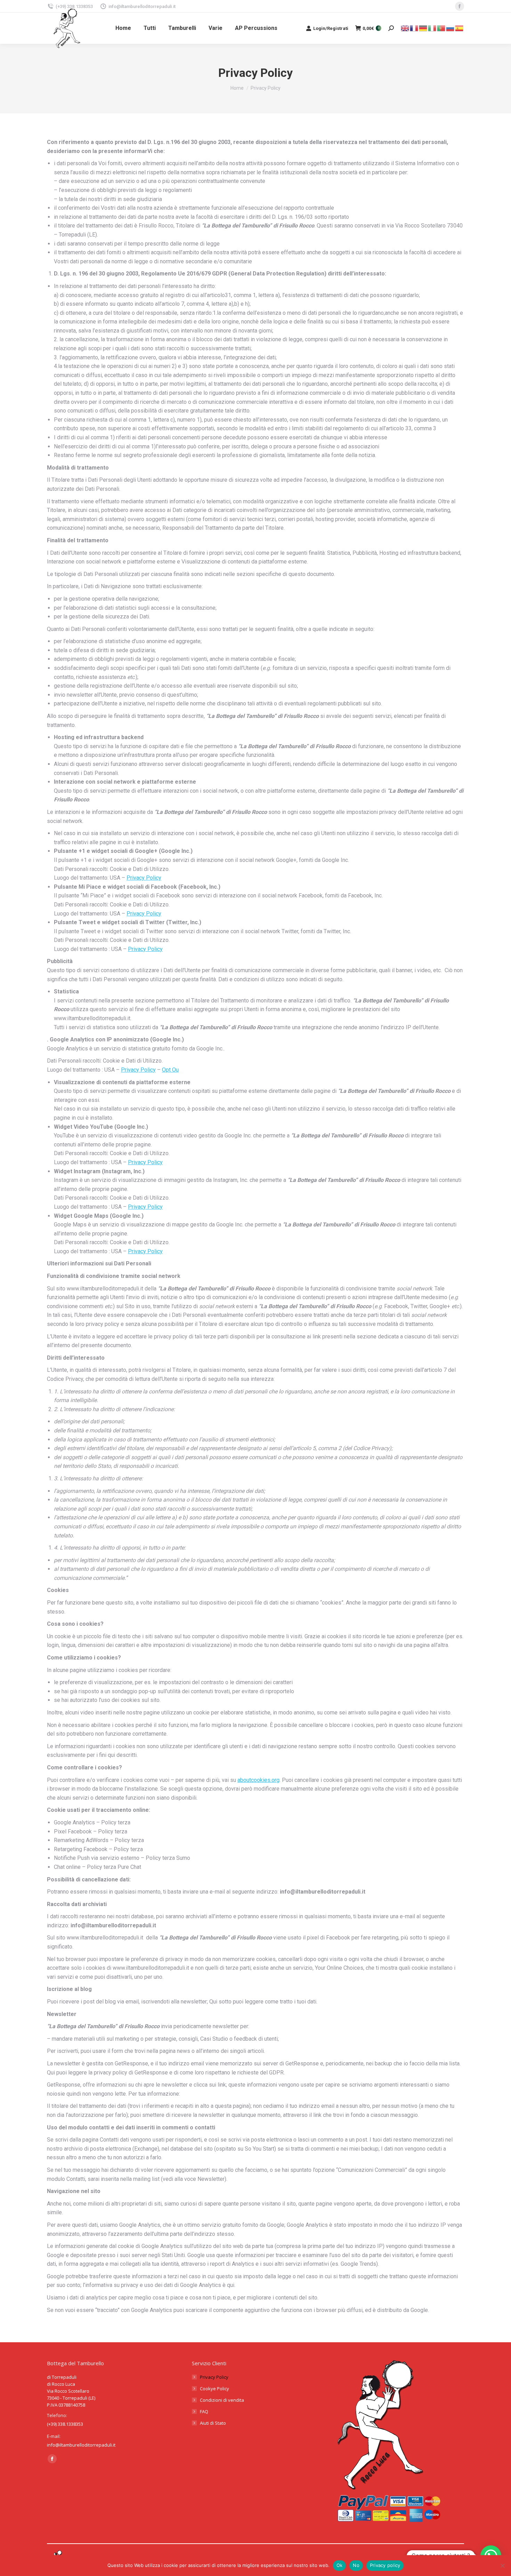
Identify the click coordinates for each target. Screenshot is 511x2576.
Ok (340, 2565)
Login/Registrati (331, 28)
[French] (414, 28)
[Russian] (451, 28)
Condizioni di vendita (222, 2400)
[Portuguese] (441, 28)
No (356, 2565)
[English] (405, 28)
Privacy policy (385, 2565)
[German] (423, 28)
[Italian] (432, 28)
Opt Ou (170, 1070)
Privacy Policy (144, 878)
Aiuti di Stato (213, 2423)
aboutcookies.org (258, 1780)
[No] (502, 2566)
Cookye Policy (214, 2389)
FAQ (204, 2411)
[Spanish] (460, 28)
